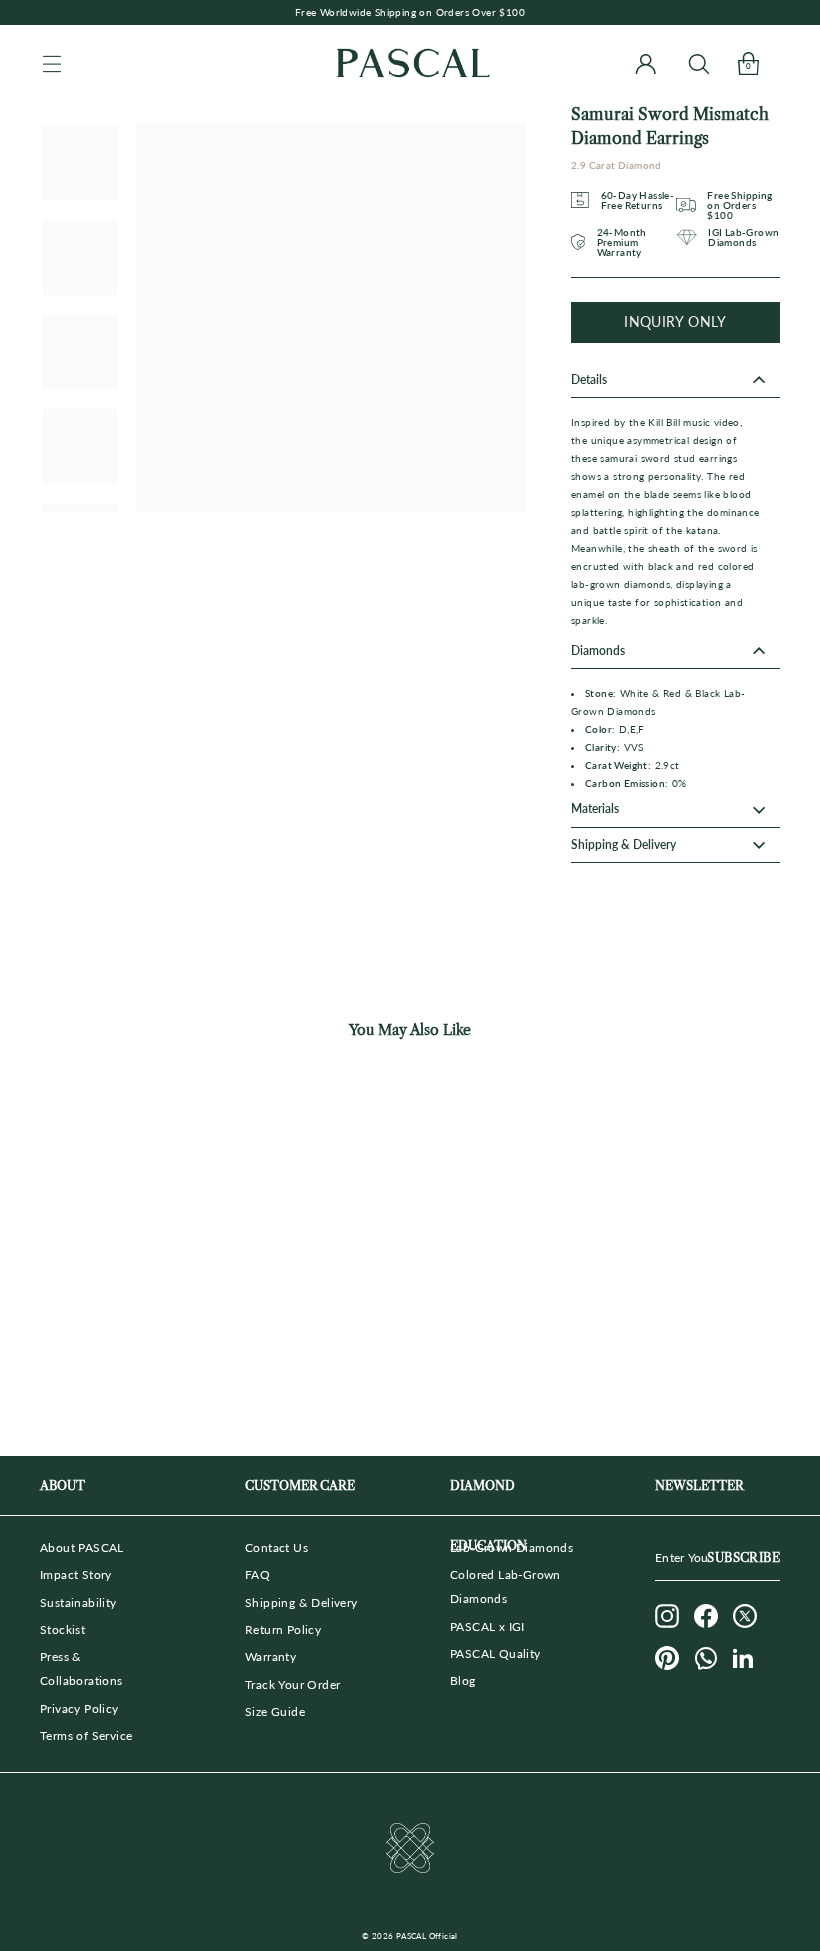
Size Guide (275, 1711)
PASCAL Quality (495, 1653)
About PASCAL (82, 1547)
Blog (463, 1680)
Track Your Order (292, 1684)
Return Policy (283, 1629)
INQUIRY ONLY (675, 321)
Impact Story (76, 1574)
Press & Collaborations (81, 1668)
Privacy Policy (79, 1708)
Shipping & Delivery (301, 1602)
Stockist (62, 1629)
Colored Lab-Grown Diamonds (505, 1586)
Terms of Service (86, 1735)
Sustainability (78, 1602)
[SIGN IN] (645, 63)
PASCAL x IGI (487, 1626)
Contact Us (276, 1547)
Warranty (270, 1656)
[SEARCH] (698, 63)
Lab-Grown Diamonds (511, 1547)
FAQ (257, 1574)
